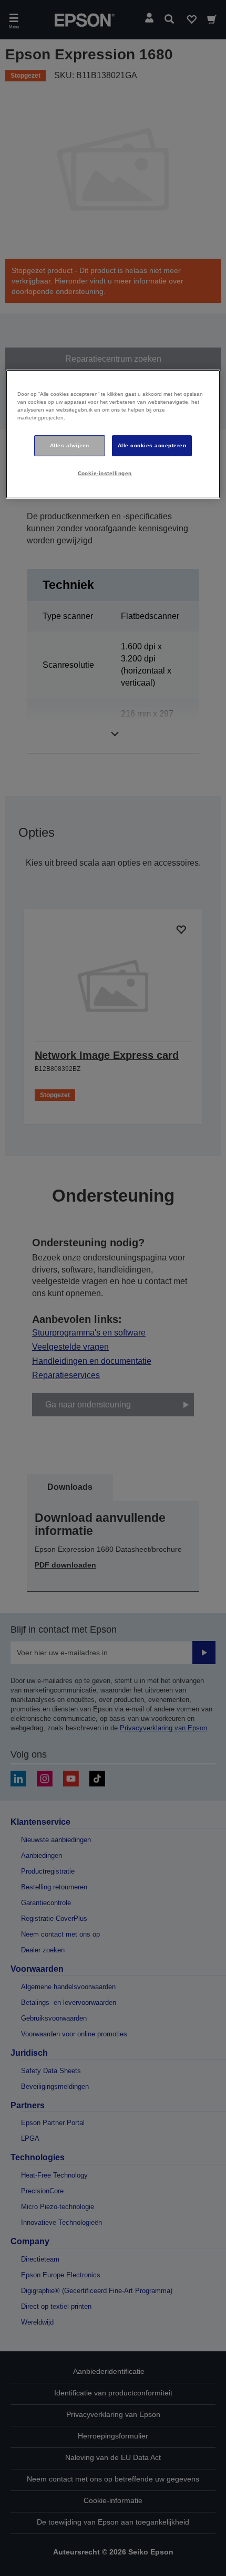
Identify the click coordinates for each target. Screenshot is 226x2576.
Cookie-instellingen (105, 473)
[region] (113, 434)
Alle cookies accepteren (152, 445)
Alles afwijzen (70, 445)
